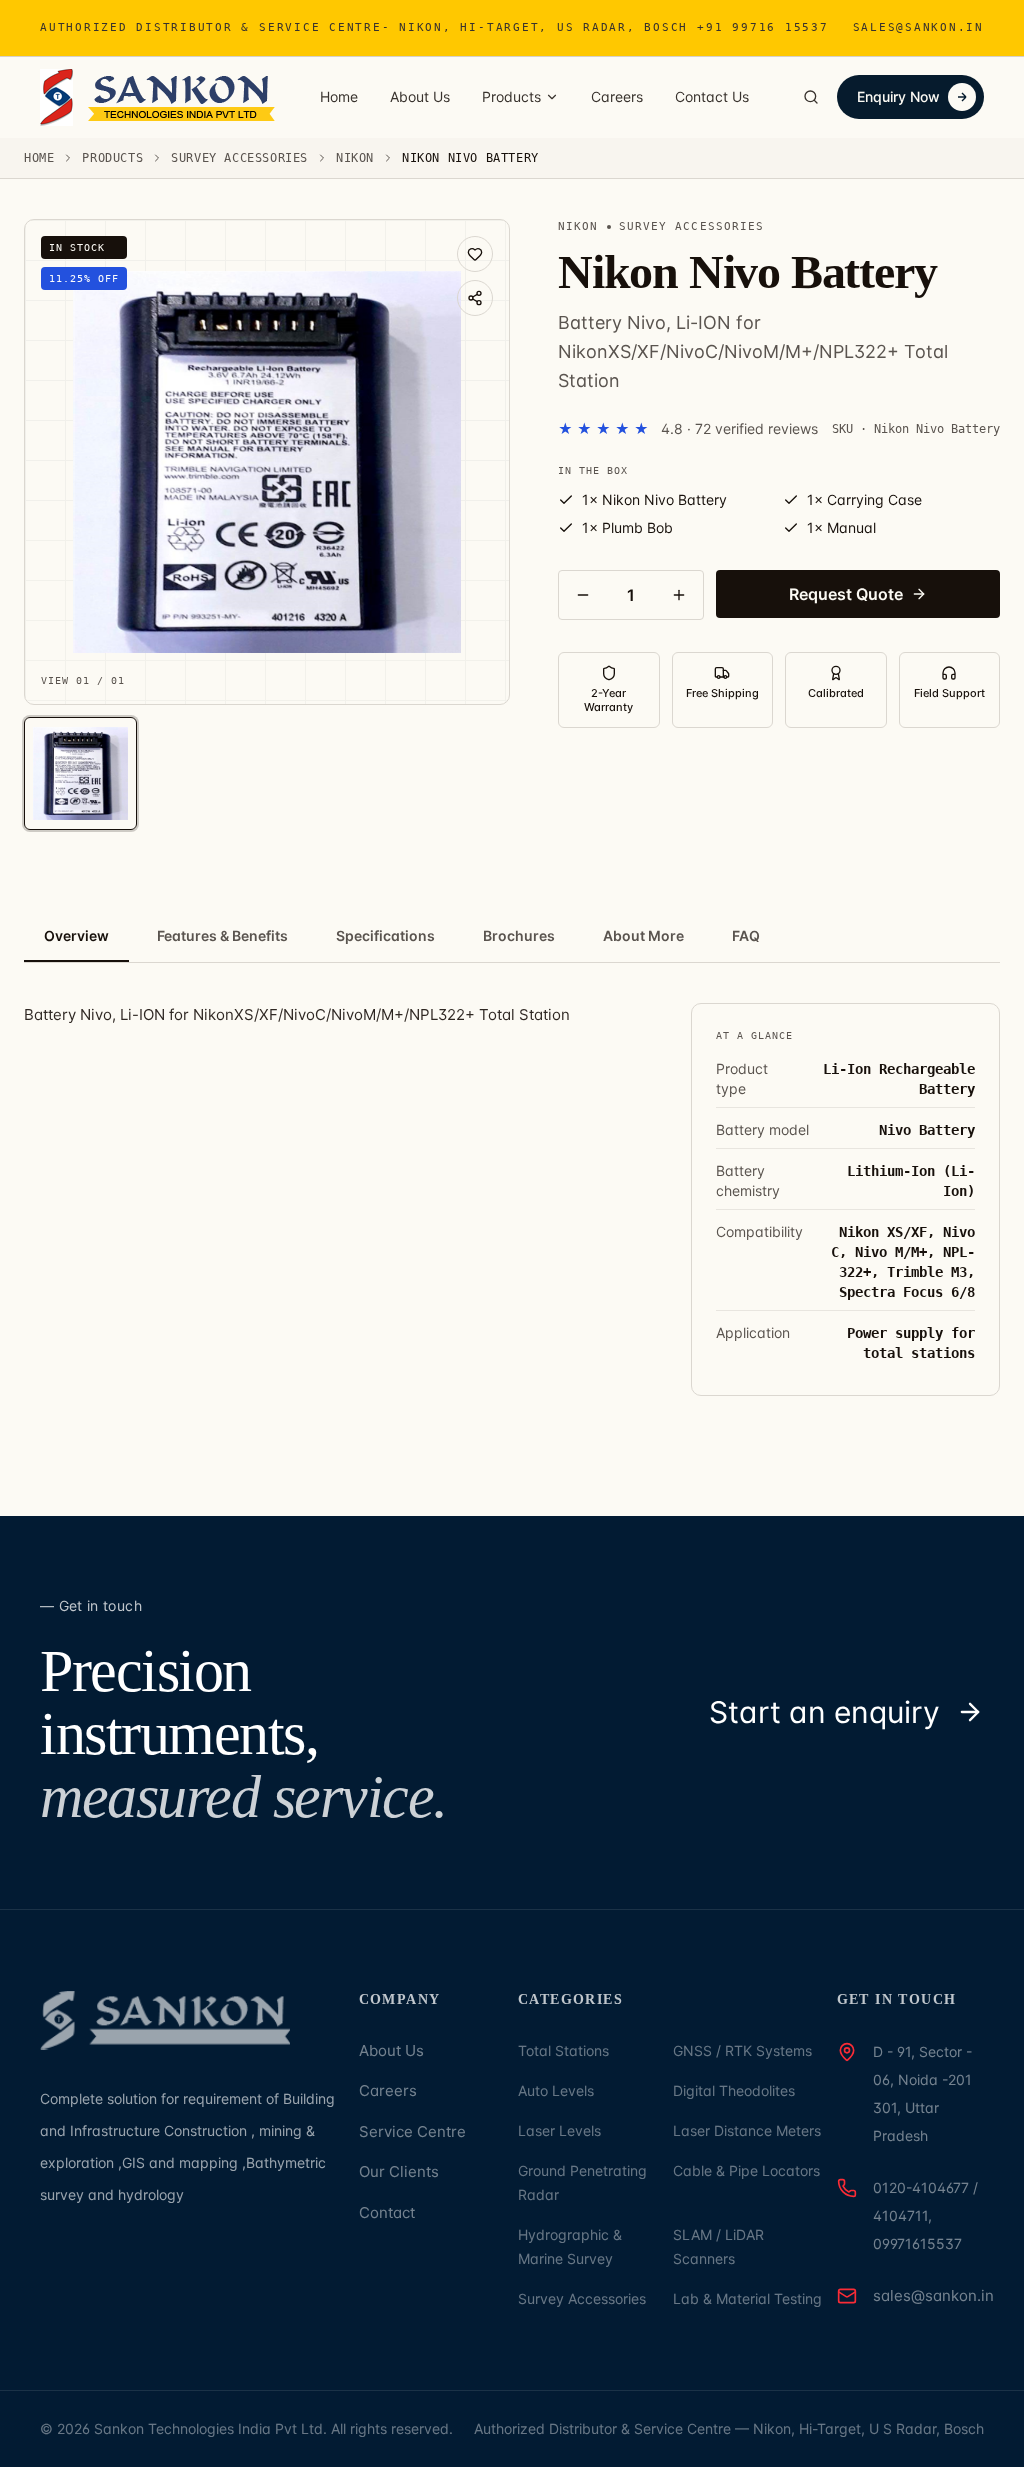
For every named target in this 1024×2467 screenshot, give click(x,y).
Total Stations (563, 2050)
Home (339, 96)
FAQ (746, 935)
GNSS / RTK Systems (742, 2050)
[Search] (811, 97)
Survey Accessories (239, 158)
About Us (420, 96)
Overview (76, 935)
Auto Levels (556, 2090)
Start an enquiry (824, 1712)
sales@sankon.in (918, 27)
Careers (617, 96)
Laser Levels (559, 2130)
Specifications (385, 935)
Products (511, 96)
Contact (387, 2212)
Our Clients (399, 2171)
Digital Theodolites (734, 2090)
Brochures (519, 935)
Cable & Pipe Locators (746, 2170)
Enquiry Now (898, 96)
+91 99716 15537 (762, 27)
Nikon (355, 158)
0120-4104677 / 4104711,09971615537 (925, 2215)
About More (643, 935)
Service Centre (412, 2131)
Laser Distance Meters (747, 2130)
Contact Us (712, 96)
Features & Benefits (222, 935)
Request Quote (846, 594)
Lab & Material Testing (747, 2298)
